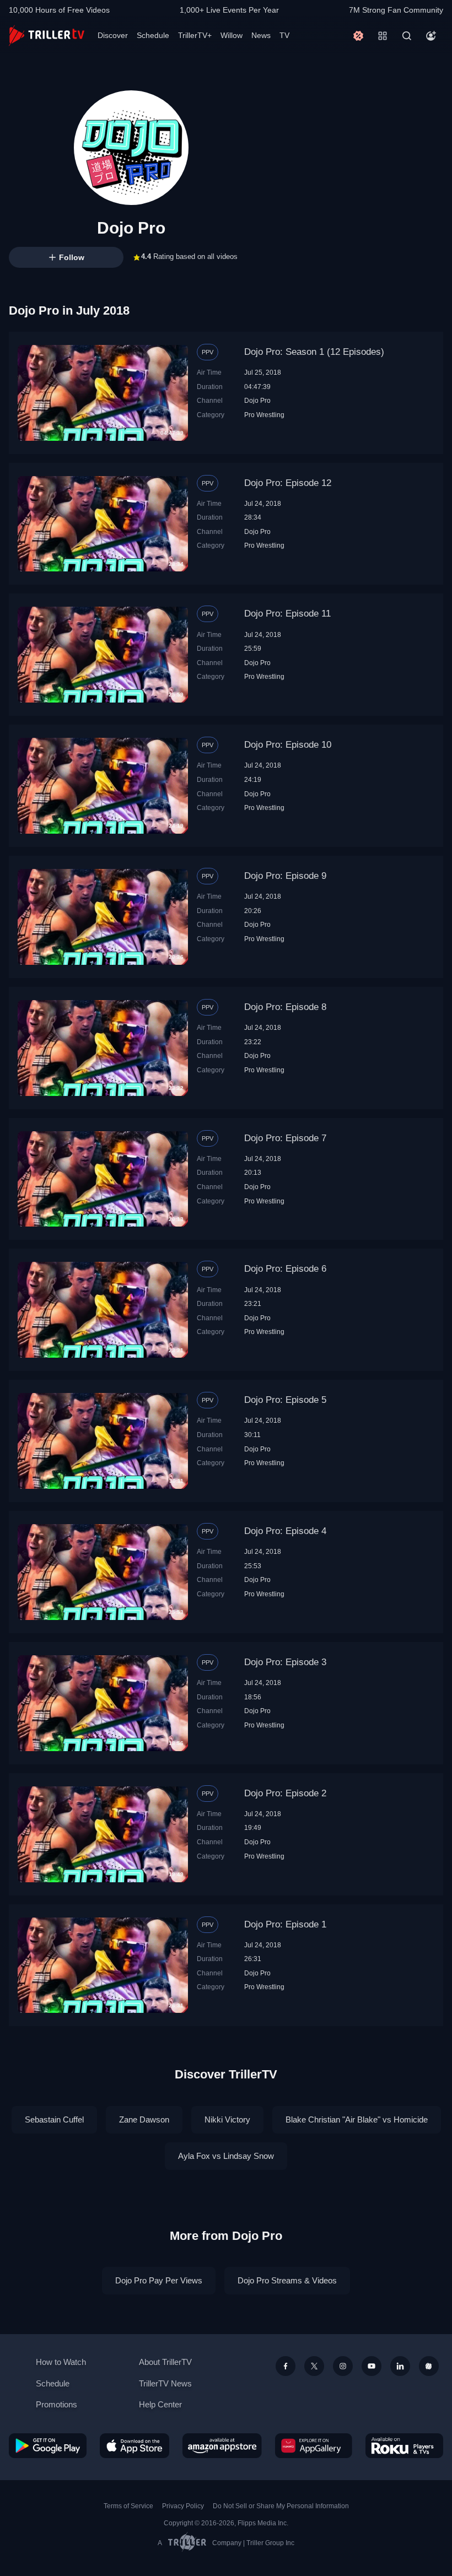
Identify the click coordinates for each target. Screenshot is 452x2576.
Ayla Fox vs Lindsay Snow (226, 2156)
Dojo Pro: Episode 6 (285, 1269)
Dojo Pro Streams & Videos (287, 2280)
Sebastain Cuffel (54, 2119)
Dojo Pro (257, 400)
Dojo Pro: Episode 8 (285, 1007)
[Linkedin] (400, 2366)
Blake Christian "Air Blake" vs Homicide (357, 2119)
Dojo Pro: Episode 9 (285, 876)
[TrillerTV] (47, 36)
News (261, 35)
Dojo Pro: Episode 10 (288, 745)
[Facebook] (286, 2366)
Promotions (57, 2404)
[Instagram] (343, 2366)
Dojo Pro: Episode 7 (285, 1138)
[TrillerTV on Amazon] (222, 2446)
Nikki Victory (227, 2119)
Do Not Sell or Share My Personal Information (281, 2506)
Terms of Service (128, 2506)
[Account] (431, 36)
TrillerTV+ (195, 35)
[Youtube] (372, 2366)
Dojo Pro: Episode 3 (285, 1662)
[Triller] (429, 2366)
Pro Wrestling (264, 415)
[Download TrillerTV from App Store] (134, 2446)
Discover (113, 35)
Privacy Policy (183, 2506)
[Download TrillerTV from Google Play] (48, 2446)
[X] (314, 2366)
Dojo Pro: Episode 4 (285, 1531)
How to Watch (61, 2362)
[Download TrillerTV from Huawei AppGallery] (314, 2446)
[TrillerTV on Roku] (404, 2446)
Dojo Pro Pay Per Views (159, 2280)
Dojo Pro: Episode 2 (285, 1793)
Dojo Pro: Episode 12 (288, 483)
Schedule (153, 35)
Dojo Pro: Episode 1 (285, 1924)
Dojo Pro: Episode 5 (285, 1400)
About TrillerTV (165, 2362)
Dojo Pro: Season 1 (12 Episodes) (314, 352)
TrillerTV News (165, 2383)
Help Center (160, 2404)
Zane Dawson (144, 2119)
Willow (232, 35)
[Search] (407, 36)
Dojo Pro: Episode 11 (287, 614)
